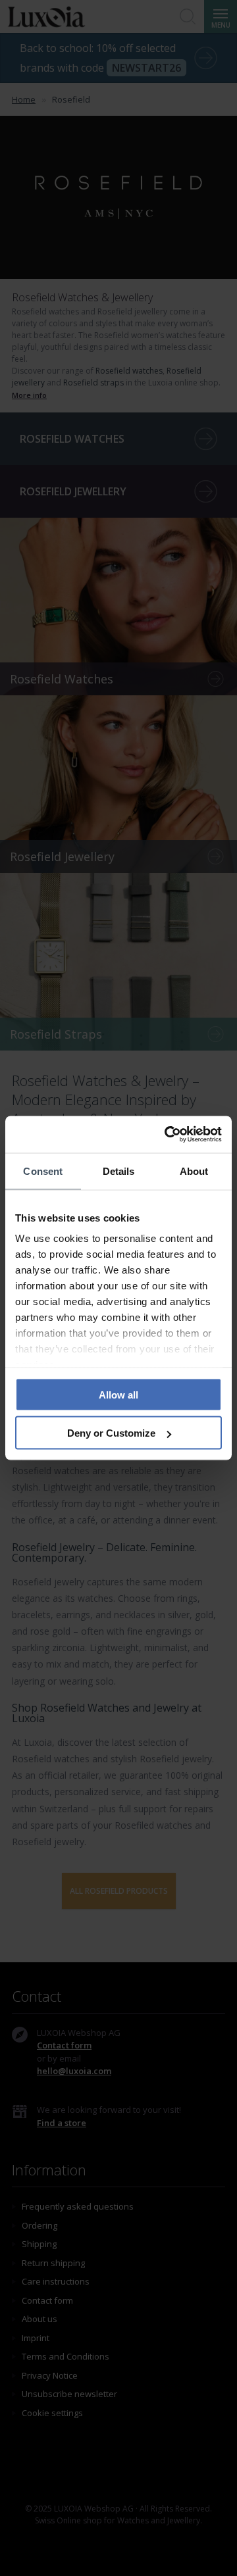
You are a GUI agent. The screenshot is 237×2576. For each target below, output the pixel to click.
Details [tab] (119, 1171)
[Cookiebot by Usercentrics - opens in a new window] (167, 1135)
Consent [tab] (43, 1171)
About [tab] (194, 1171)
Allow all (118, 1394)
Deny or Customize (111, 1433)
